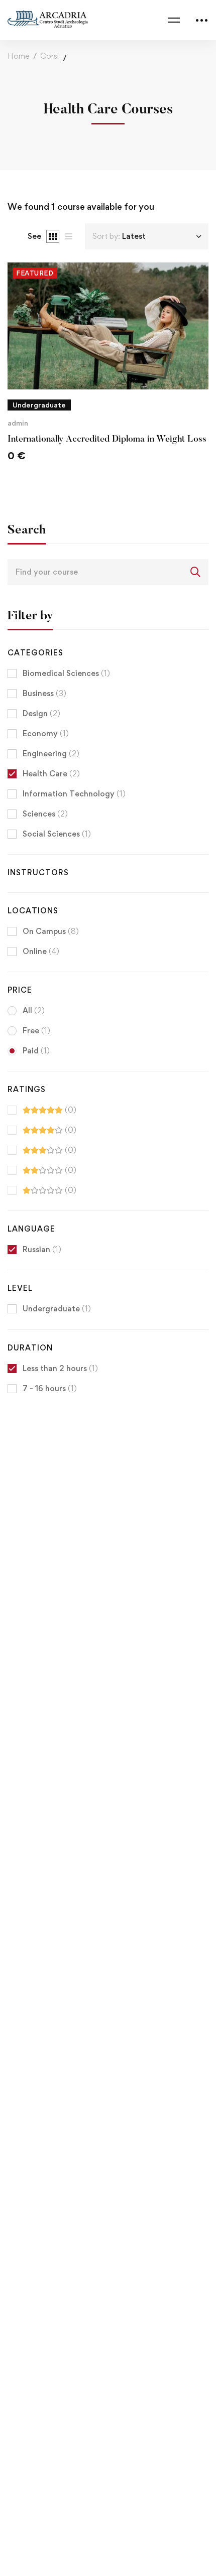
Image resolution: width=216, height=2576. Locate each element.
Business (44, 693)
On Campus (51, 931)
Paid (36, 1051)
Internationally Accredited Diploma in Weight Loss (107, 440)
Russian (42, 1249)
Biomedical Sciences (66, 673)
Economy (46, 733)
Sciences (45, 814)
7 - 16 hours (50, 1388)
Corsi (49, 56)
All (34, 1010)
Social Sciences (57, 834)
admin (18, 423)
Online (41, 951)
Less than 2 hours (60, 1368)
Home (18, 56)
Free (36, 1031)
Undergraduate (57, 1309)
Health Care (51, 774)
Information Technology (74, 794)
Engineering (51, 754)
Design (41, 713)
